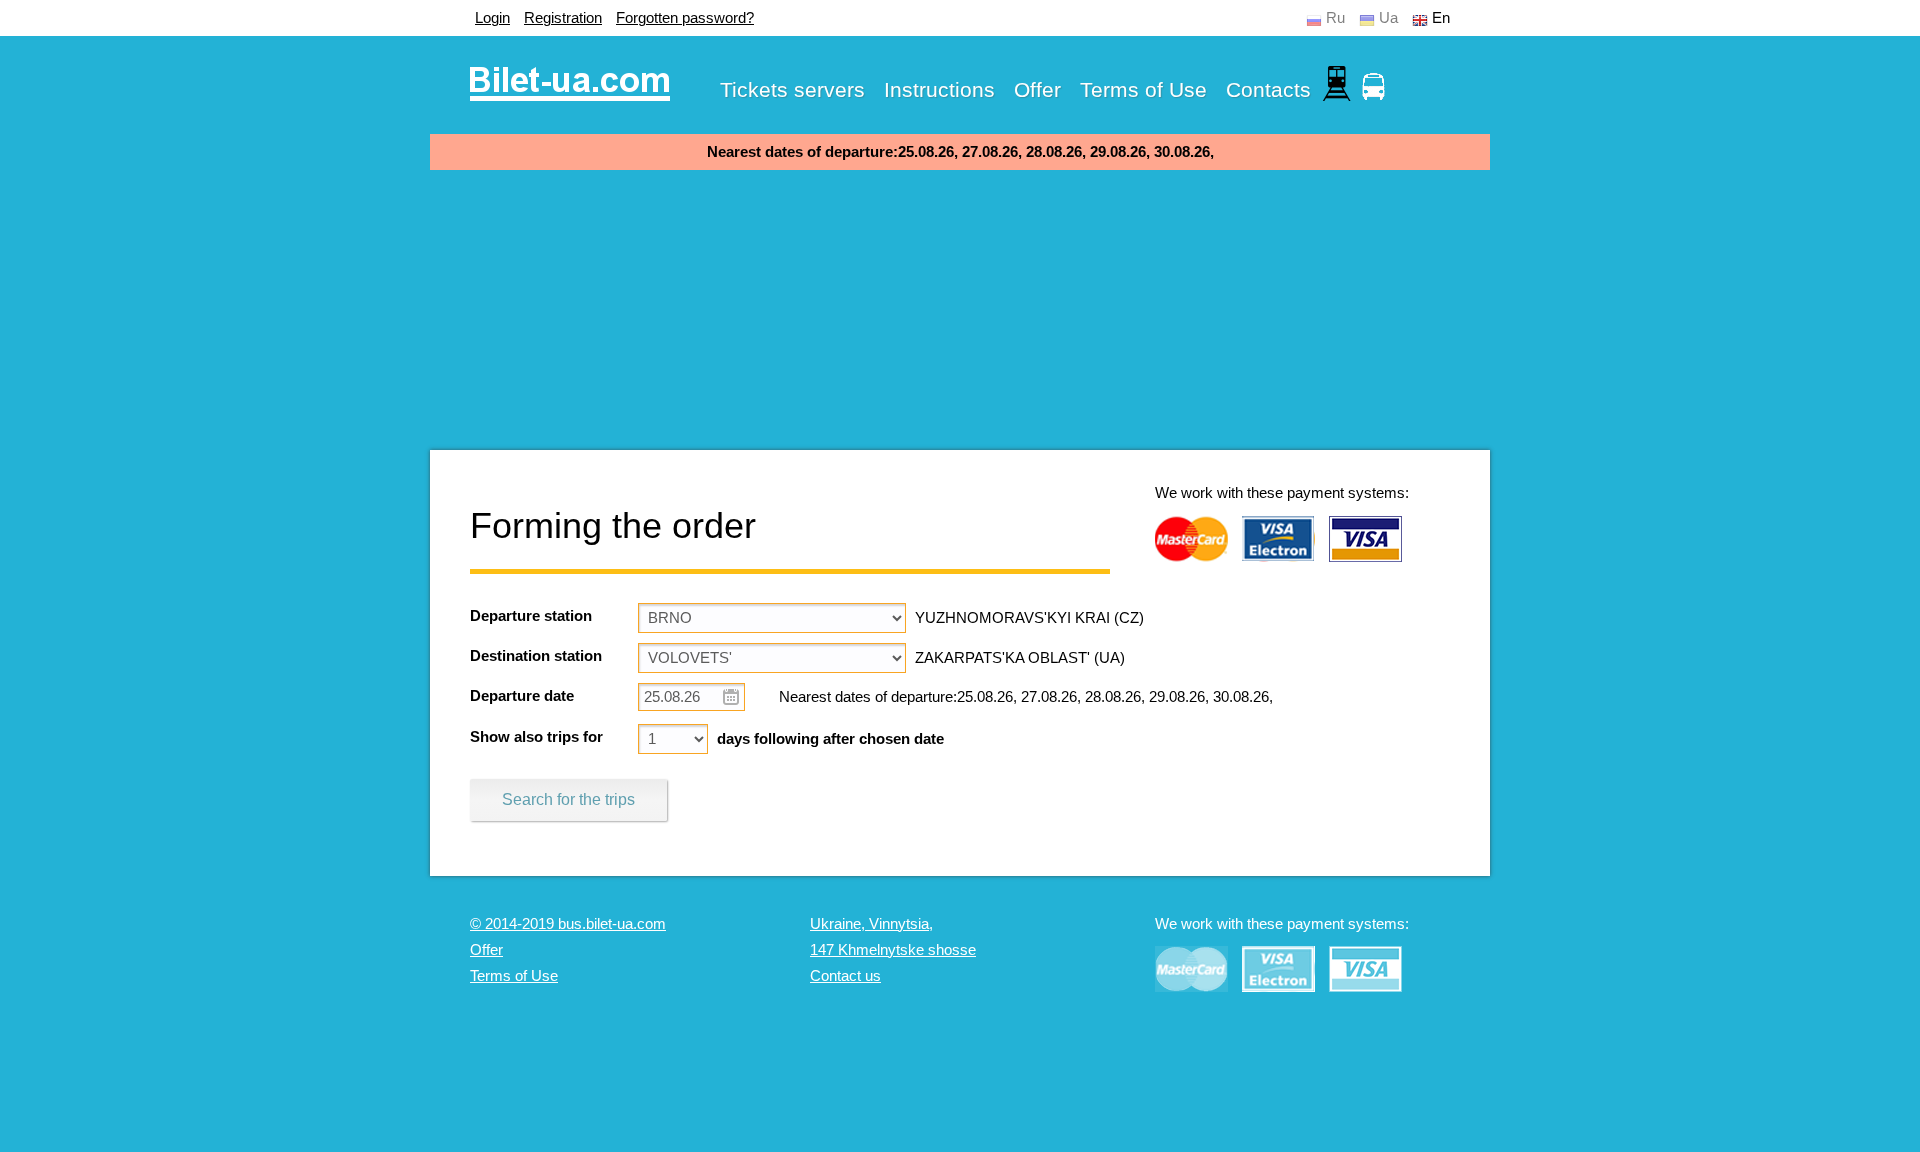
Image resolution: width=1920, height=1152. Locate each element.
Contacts (1268, 89)
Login (492, 18)
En (1441, 18)
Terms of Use (1143, 89)
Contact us (845, 976)
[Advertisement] (960, 310)
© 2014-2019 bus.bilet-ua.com (568, 924)
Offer (1037, 89)
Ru (1335, 18)
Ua (1388, 18)
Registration (563, 18)
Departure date (522, 696)
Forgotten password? (685, 18)
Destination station (536, 656)
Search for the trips (568, 799)
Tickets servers (792, 89)
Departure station (531, 616)
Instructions (939, 89)
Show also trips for (536, 737)
